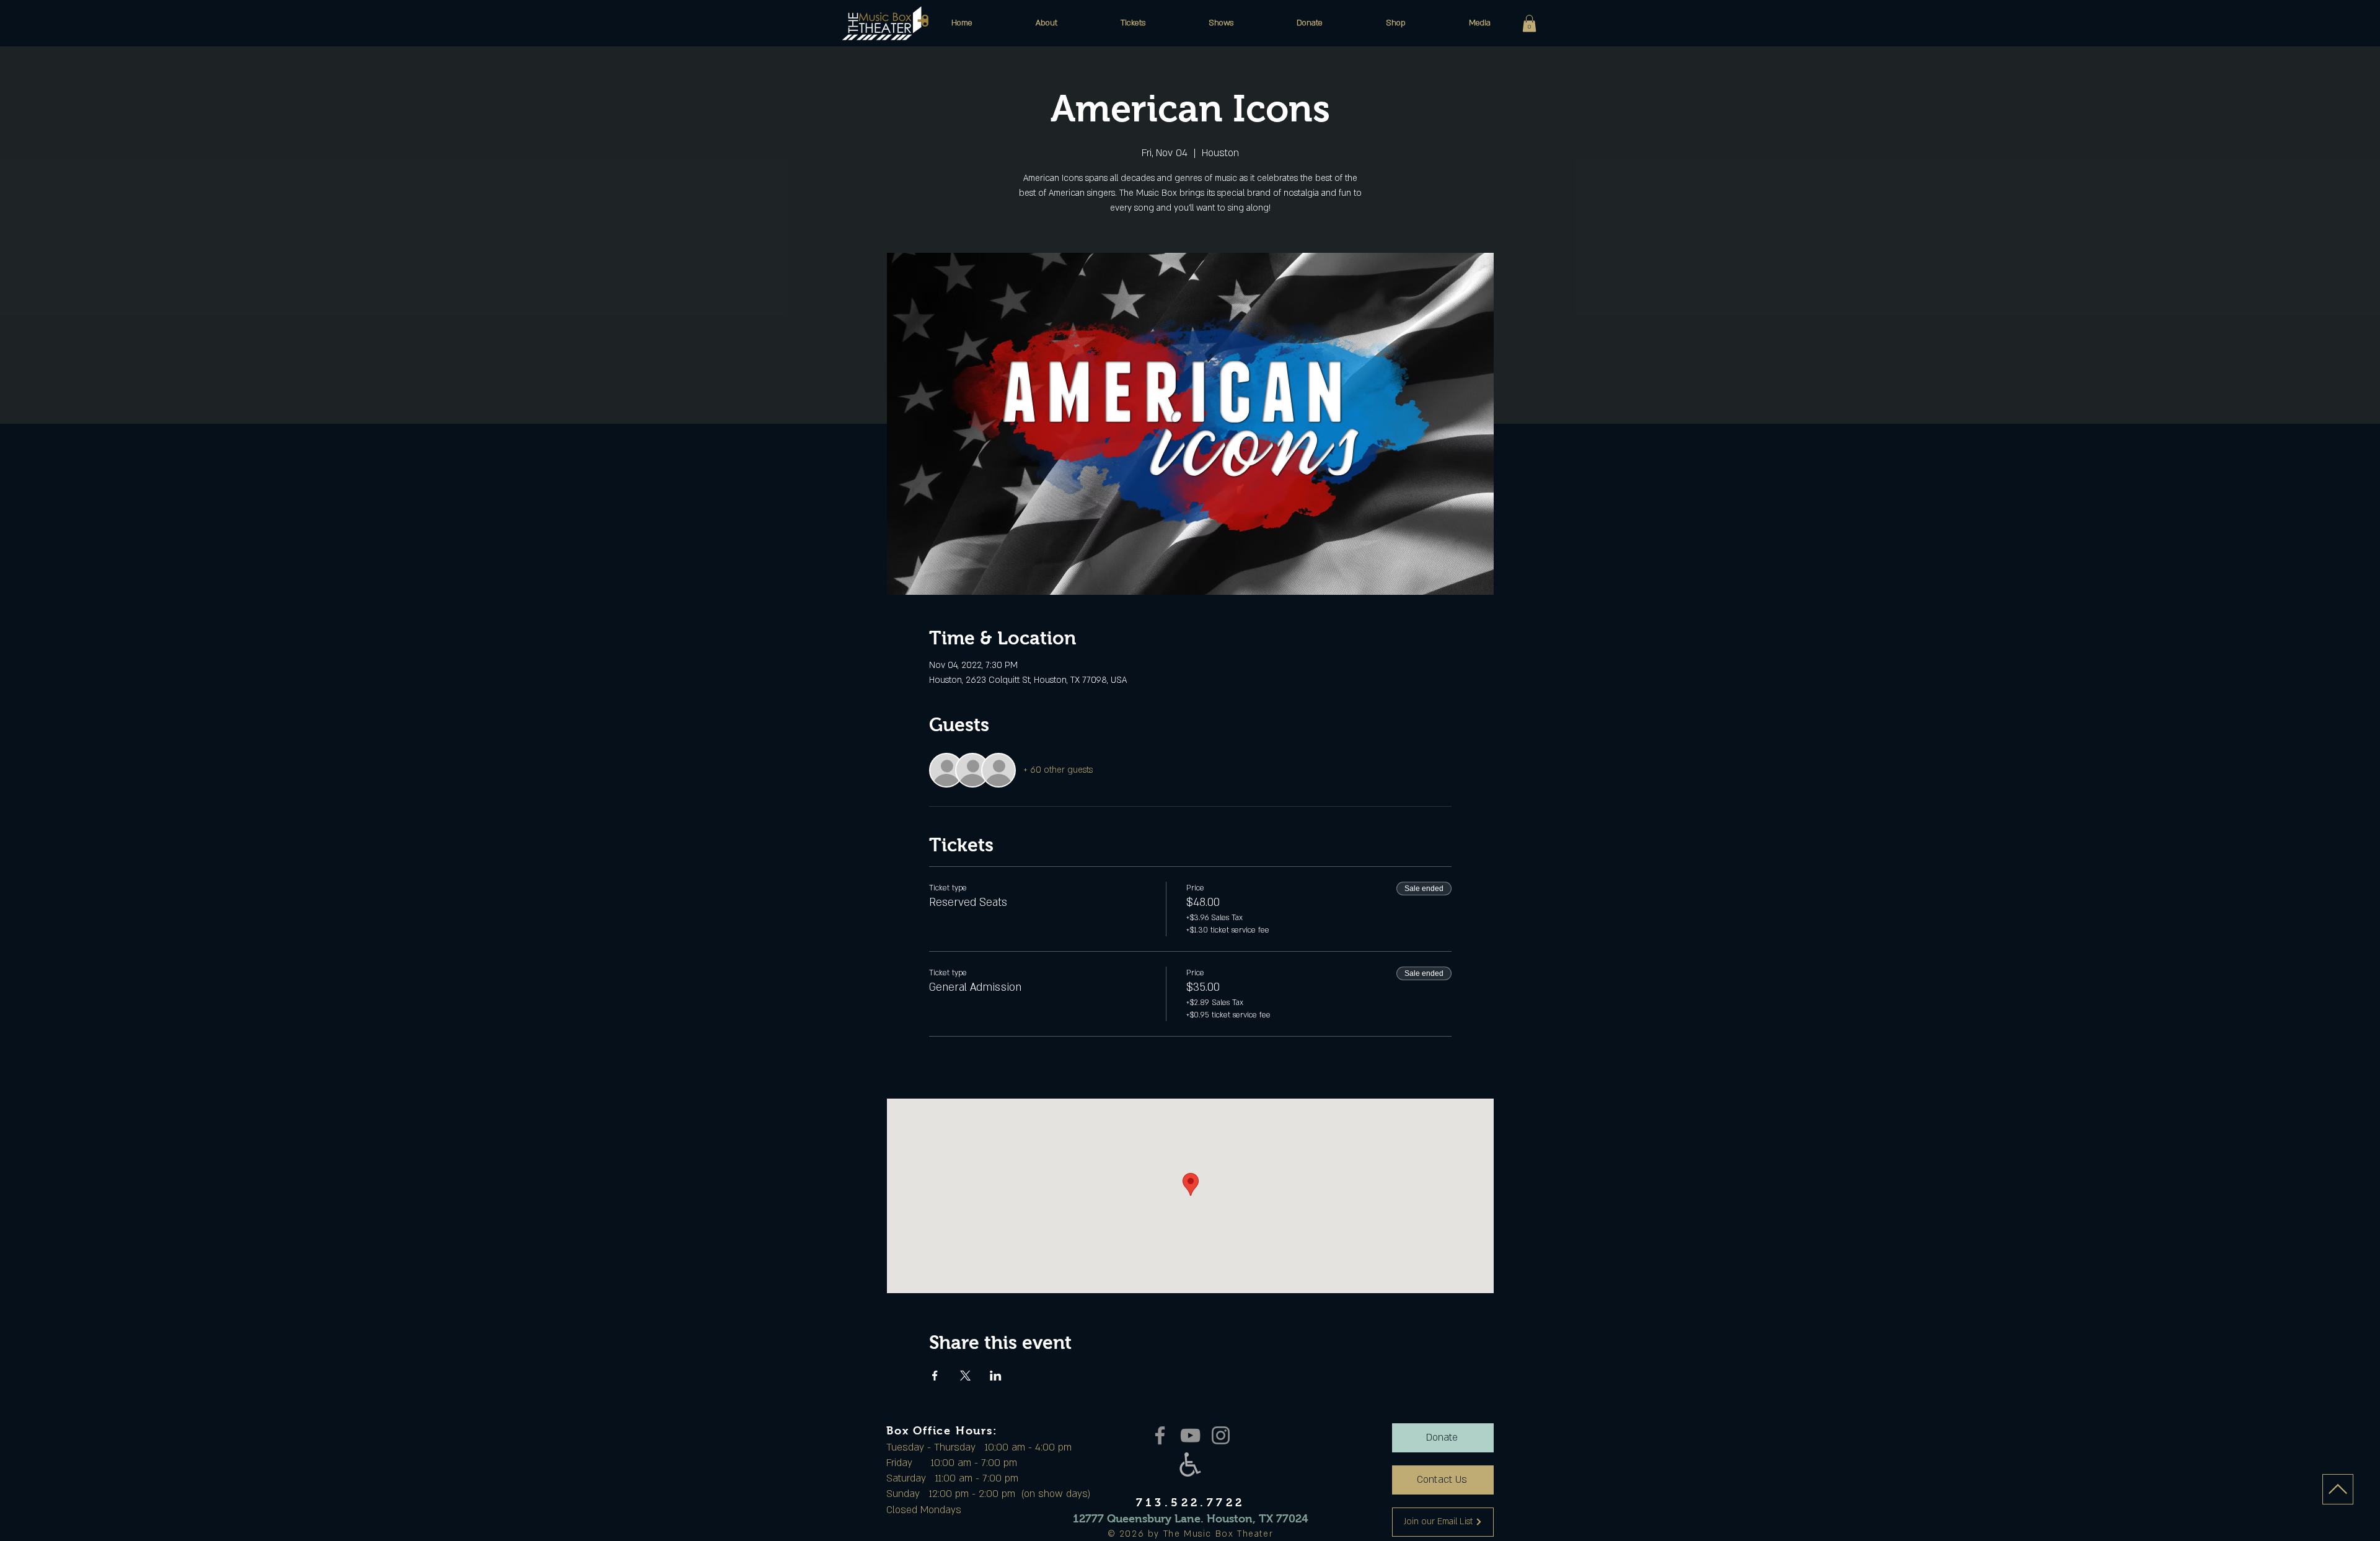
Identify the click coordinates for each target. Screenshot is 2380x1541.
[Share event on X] (965, 1376)
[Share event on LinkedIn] (996, 1376)
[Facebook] (1160, 1435)
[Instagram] (1221, 1435)
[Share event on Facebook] (935, 1376)
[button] (1047, 23)
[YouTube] (1190, 1435)
